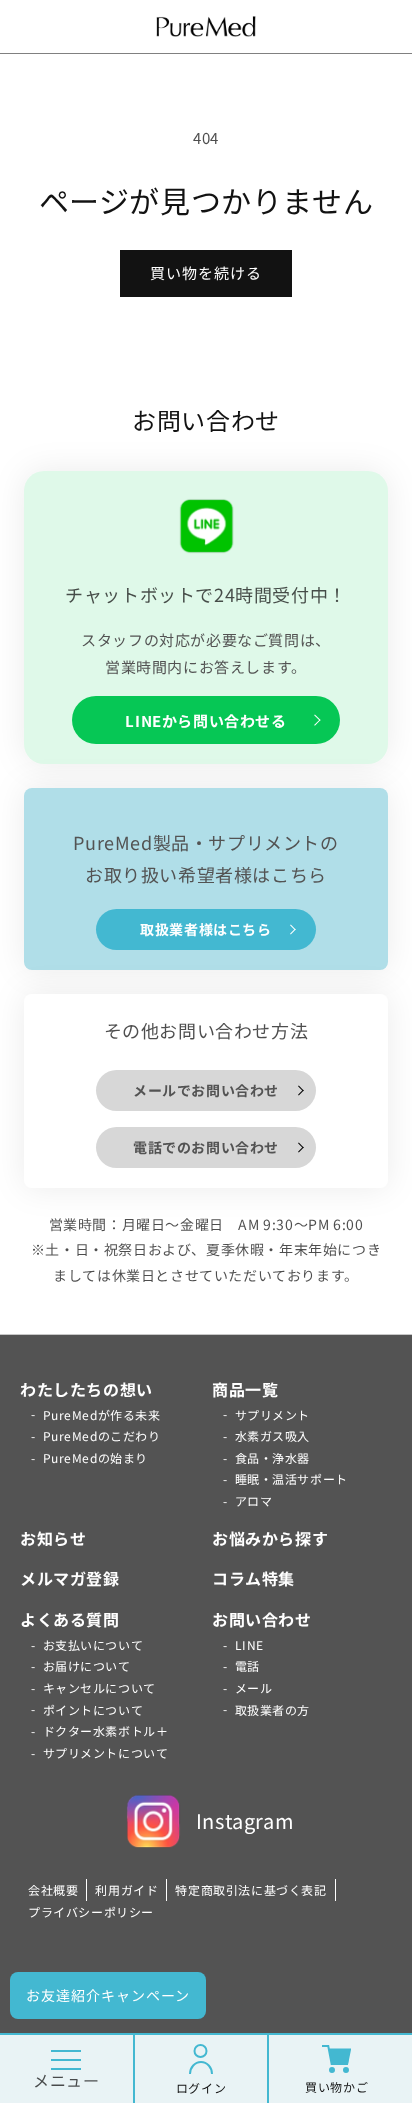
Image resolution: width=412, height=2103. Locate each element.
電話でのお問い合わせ (206, 1147)
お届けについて (87, 1665)
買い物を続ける (206, 272)
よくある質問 (70, 1619)
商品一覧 (245, 1389)
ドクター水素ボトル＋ (106, 1730)
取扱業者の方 (273, 1709)
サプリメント (273, 1414)
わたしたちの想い (86, 1389)
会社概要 (53, 1889)
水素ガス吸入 (273, 1435)
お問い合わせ (262, 1619)
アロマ (254, 1500)
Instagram (245, 1820)
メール (254, 1687)
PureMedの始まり (96, 1457)
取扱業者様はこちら (205, 929)
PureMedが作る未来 (102, 1414)
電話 (247, 1665)
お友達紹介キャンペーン (108, 1995)
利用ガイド (126, 1889)
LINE (249, 1644)
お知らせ (53, 1538)
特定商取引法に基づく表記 (250, 1889)
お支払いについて (93, 1644)
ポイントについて (93, 1709)
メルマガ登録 (70, 1578)
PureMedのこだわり (102, 1435)
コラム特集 (253, 1578)
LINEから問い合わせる (205, 720)
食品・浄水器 (273, 1457)
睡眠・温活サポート (291, 1478)
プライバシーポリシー (91, 1911)
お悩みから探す (270, 1538)
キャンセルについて (99, 1687)
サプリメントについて (106, 1752)
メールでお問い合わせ (206, 1090)
